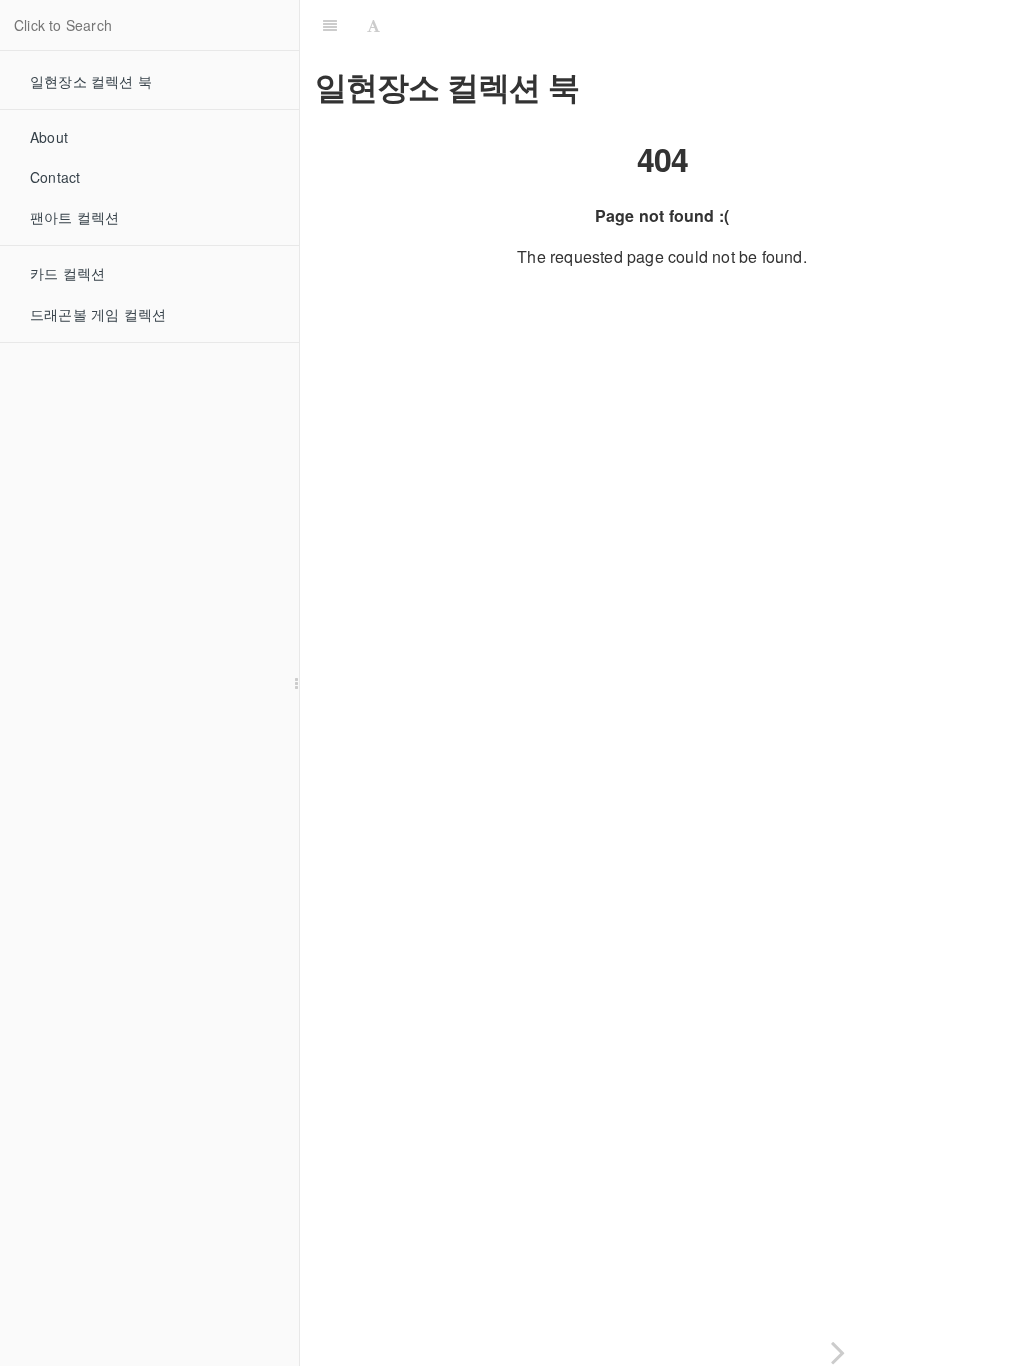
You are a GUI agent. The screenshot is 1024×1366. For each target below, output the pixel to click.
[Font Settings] (373, 25)
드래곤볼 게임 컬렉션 (98, 314)
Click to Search (63, 25)
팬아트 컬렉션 (74, 217)
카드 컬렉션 (67, 273)
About (49, 137)
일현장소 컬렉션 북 (91, 81)
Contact (55, 177)
